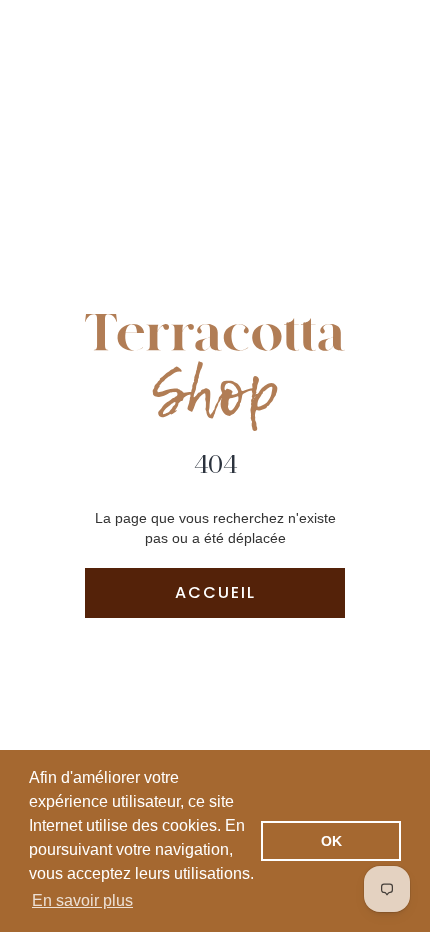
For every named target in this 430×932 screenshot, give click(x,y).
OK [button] (331, 841)
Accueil (215, 592)
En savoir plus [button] (82, 900)
